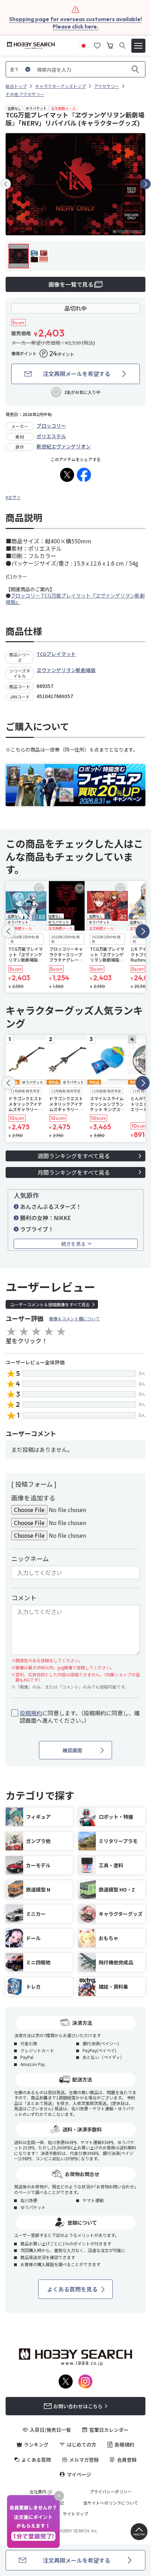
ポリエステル (51, 436)
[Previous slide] (6, 184)
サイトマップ (75, 2514)
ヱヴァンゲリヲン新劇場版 (66, 670)
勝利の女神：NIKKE (45, 1218)
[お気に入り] (97, 45)
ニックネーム (30, 1558)
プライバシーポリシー (111, 2492)
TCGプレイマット (56, 654)
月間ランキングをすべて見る (74, 1172)
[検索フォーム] (122, 46)
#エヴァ (13, 497)
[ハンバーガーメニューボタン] (138, 46)
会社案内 (38, 2492)
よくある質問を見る (72, 2289)
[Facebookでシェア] (84, 475)
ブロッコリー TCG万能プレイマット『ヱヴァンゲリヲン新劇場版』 (75, 599)
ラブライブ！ (37, 1229)
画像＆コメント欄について (74, 1318)
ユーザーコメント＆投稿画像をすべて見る (50, 1304)
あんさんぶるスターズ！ (51, 1206)
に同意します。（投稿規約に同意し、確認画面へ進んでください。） (80, 1717)
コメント (24, 1598)
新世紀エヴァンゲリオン (64, 446)
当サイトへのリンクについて (111, 2503)
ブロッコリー (51, 426)
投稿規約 (31, 1713)
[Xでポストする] (67, 475)
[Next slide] (145, 184)
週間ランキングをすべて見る (74, 1156)
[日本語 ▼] (84, 45)
